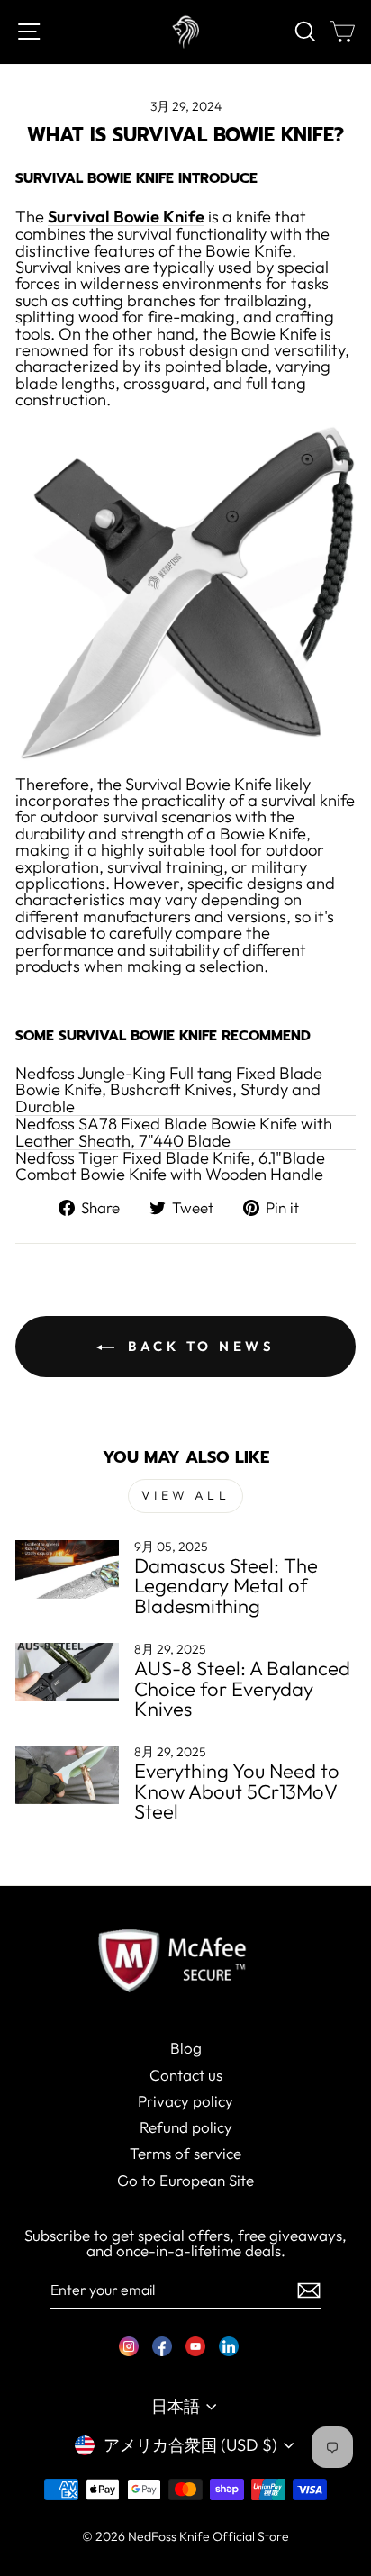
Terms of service (185, 2153)
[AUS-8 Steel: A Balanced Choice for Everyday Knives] (67, 1672)
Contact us (186, 2075)
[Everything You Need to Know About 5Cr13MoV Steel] (67, 1774)
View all (185, 1495)
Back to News (199, 1346)
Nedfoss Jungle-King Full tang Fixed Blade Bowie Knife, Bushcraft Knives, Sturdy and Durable (169, 1091)
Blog (186, 2048)
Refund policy (186, 2127)
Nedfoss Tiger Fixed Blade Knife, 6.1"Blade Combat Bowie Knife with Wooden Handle (170, 1167)
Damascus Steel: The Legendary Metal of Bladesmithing (226, 1586)
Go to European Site (185, 2180)
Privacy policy (185, 2101)
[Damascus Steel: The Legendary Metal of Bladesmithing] (67, 1569)
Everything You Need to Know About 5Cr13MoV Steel (237, 1791)
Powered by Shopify (185, 2562)
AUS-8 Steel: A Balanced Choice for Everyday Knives (242, 1688)
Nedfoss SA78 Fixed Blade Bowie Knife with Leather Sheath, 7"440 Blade (174, 1133)
